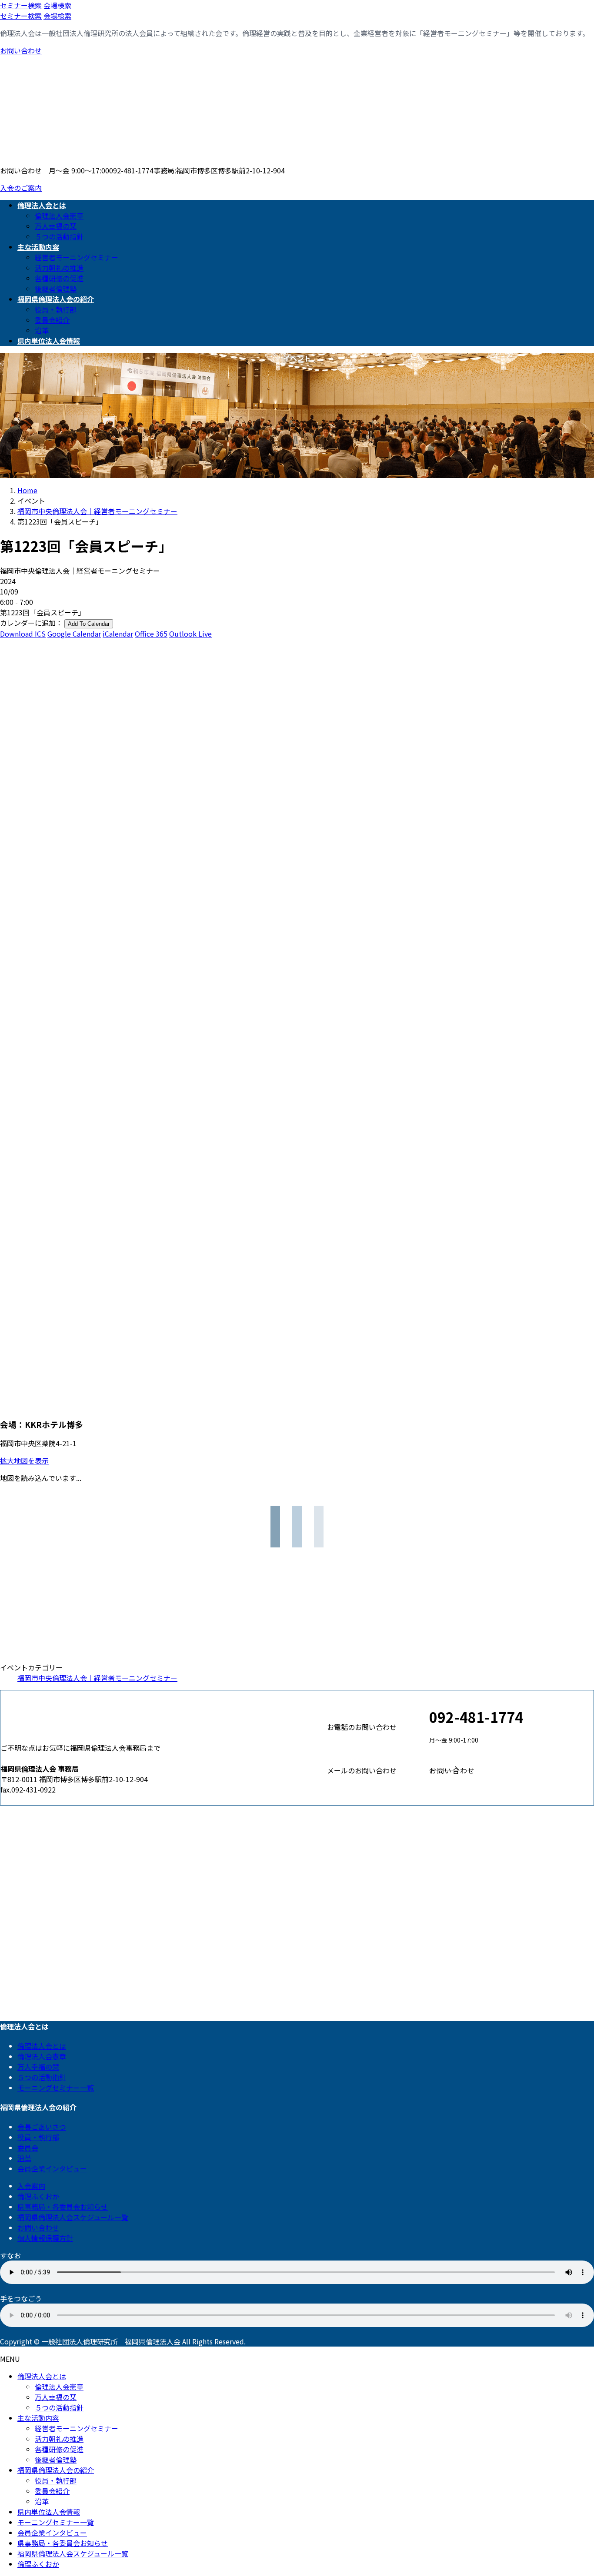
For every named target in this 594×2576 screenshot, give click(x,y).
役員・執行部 (56, 309)
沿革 (42, 330)
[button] (511, 1770)
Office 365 (151, 634)
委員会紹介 (52, 320)
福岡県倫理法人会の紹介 (56, 2470)
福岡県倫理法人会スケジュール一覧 (73, 2217)
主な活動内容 (38, 2418)
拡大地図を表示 (24, 1461)
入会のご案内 (21, 188)
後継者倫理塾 (56, 289)
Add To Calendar (89, 624)
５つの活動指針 (59, 236)
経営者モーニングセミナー (77, 257)
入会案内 (31, 2186)
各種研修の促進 (59, 278)
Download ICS (23, 634)
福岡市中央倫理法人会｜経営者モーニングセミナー (97, 1678)
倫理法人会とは (42, 2046)
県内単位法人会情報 (49, 2512)
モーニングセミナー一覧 (56, 2088)
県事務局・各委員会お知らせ (63, 2207)
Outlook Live (190, 634)
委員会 (28, 2148)
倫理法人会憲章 (59, 216)
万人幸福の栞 (56, 226)
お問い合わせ (21, 50)
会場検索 (57, 5)
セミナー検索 (21, 5)
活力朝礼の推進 (59, 268)
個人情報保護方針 (45, 2238)
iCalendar (118, 634)
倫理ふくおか (38, 2196)
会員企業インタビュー (52, 2168)
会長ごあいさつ (42, 2127)
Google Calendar (74, 634)
